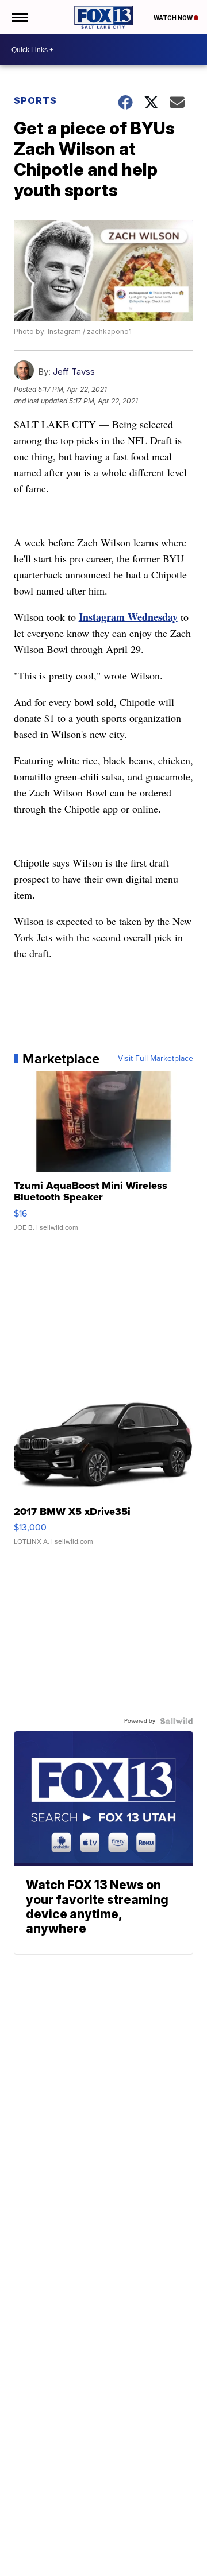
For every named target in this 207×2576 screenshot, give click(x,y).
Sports (35, 100)
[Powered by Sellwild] (177, 1721)
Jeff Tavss (74, 372)
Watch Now (174, 18)
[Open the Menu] (19, 17)
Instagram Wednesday (128, 617)
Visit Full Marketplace (156, 1059)
